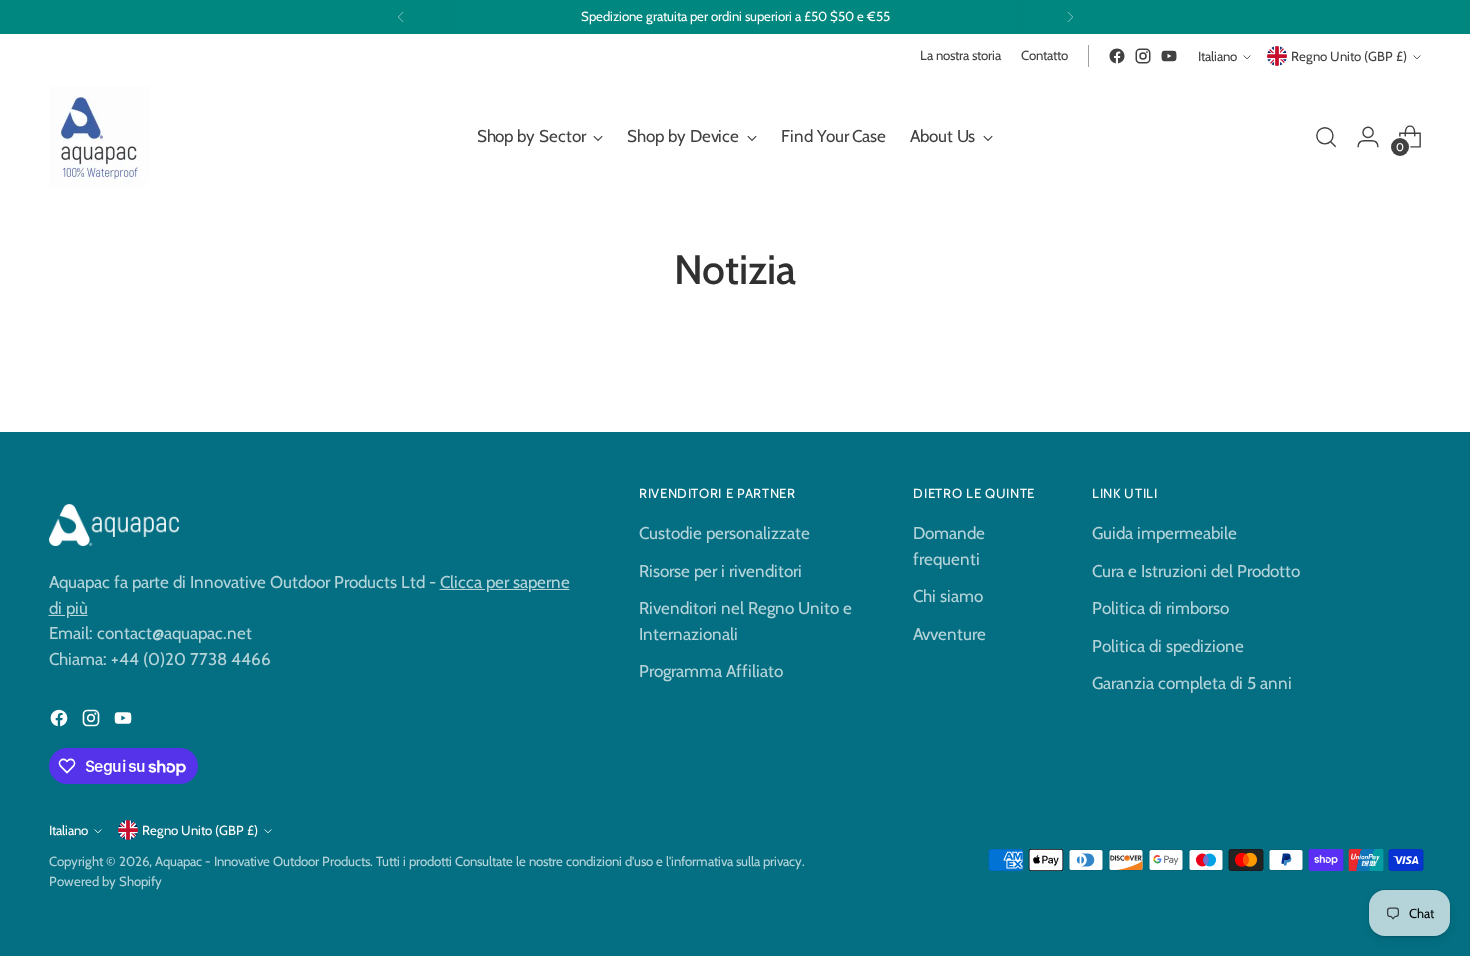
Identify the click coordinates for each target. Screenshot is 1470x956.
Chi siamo (948, 596)
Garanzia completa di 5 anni (1192, 683)
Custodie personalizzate (724, 533)
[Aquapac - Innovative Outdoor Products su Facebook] (1117, 56)
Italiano (1217, 56)
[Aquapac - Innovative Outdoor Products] (99, 136)
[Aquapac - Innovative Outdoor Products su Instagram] (1143, 56)
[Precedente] (401, 17)
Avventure (949, 634)
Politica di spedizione (1168, 646)
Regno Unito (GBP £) (1349, 56)
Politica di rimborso (1160, 608)
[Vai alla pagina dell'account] (1368, 137)
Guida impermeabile (1164, 533)
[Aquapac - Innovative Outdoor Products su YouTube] (1169, 56)
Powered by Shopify (105, 881)
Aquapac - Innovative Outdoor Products (262, 861)
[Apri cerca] (1326, 137)
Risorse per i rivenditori (720, 571)
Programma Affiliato (711, 671)
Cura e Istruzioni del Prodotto (1196, 571)
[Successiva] (1070, 17)
